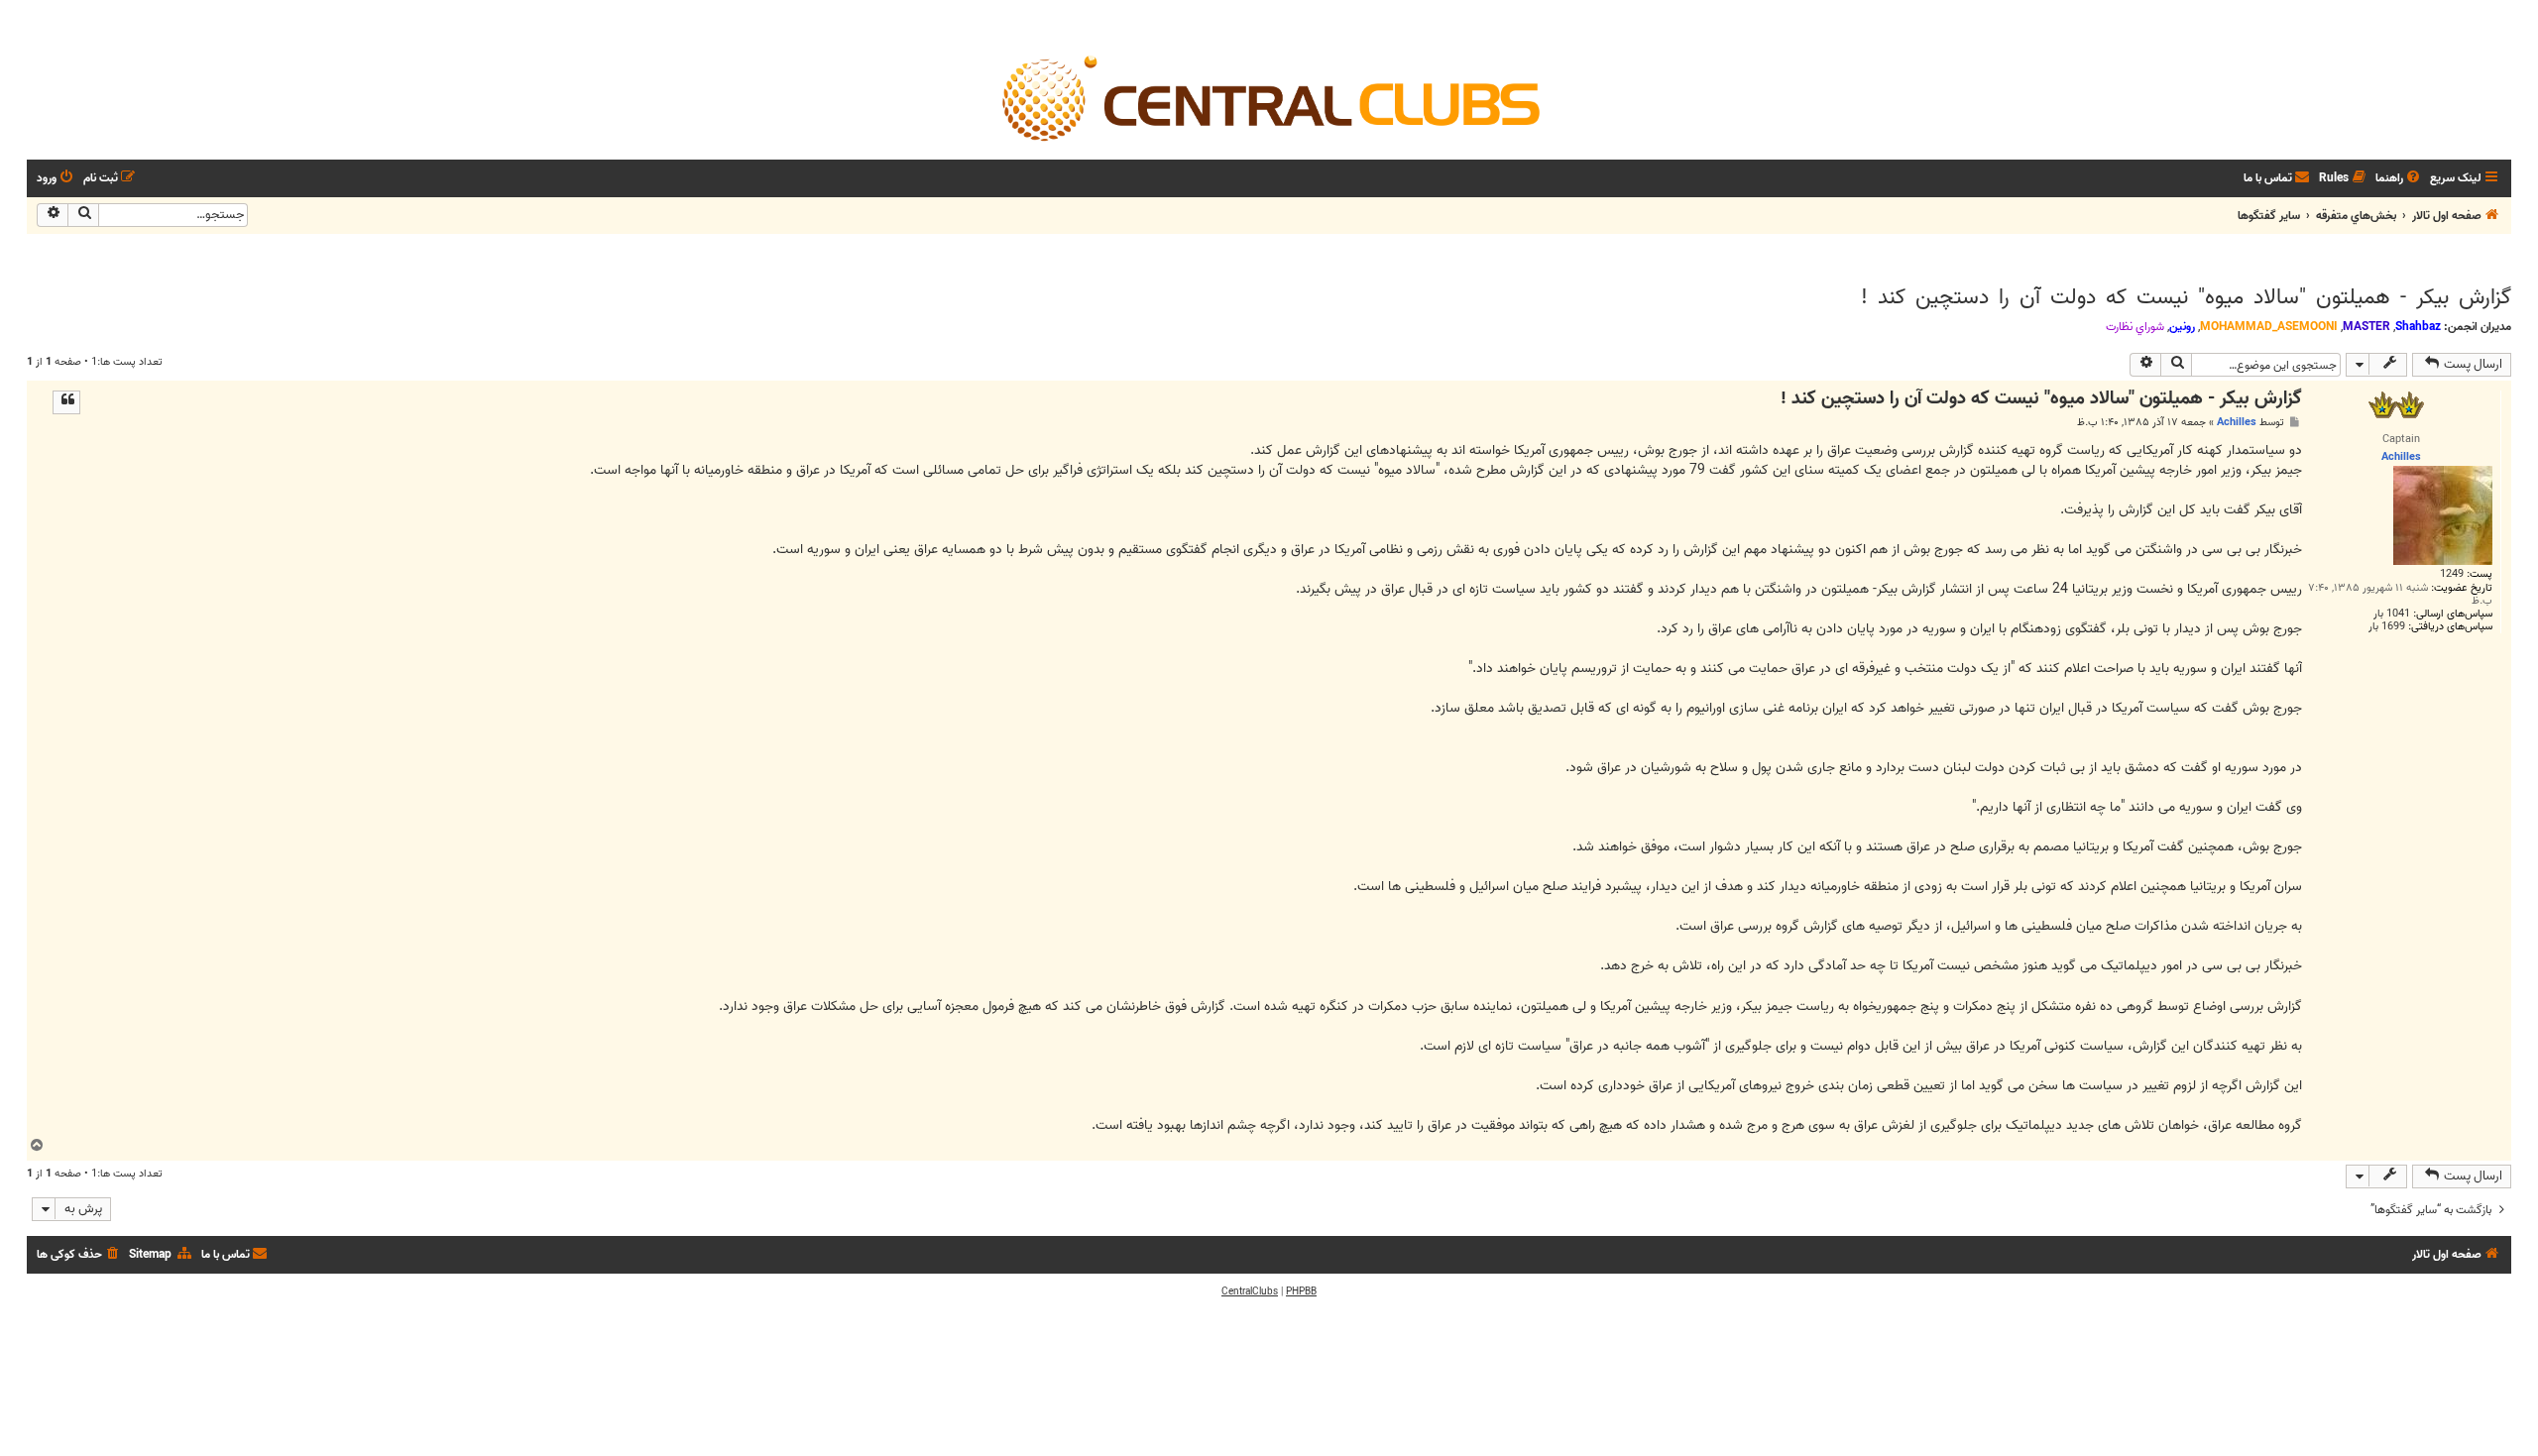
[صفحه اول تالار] (1269, 97)
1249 (2452, 574)
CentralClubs (1250, 1291)
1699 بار (2387, 627)
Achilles (2237, 422)
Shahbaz (2418, 327)
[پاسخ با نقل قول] (66, 402)
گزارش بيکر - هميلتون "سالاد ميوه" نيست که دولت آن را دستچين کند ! (2186, 297)
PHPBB (1301, 1291)
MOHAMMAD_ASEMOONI (2269, 327)
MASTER (2366, 327)
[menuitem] (2399, 179)
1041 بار (2392, 614)
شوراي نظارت (2135, 327)
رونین (2182, 327)
